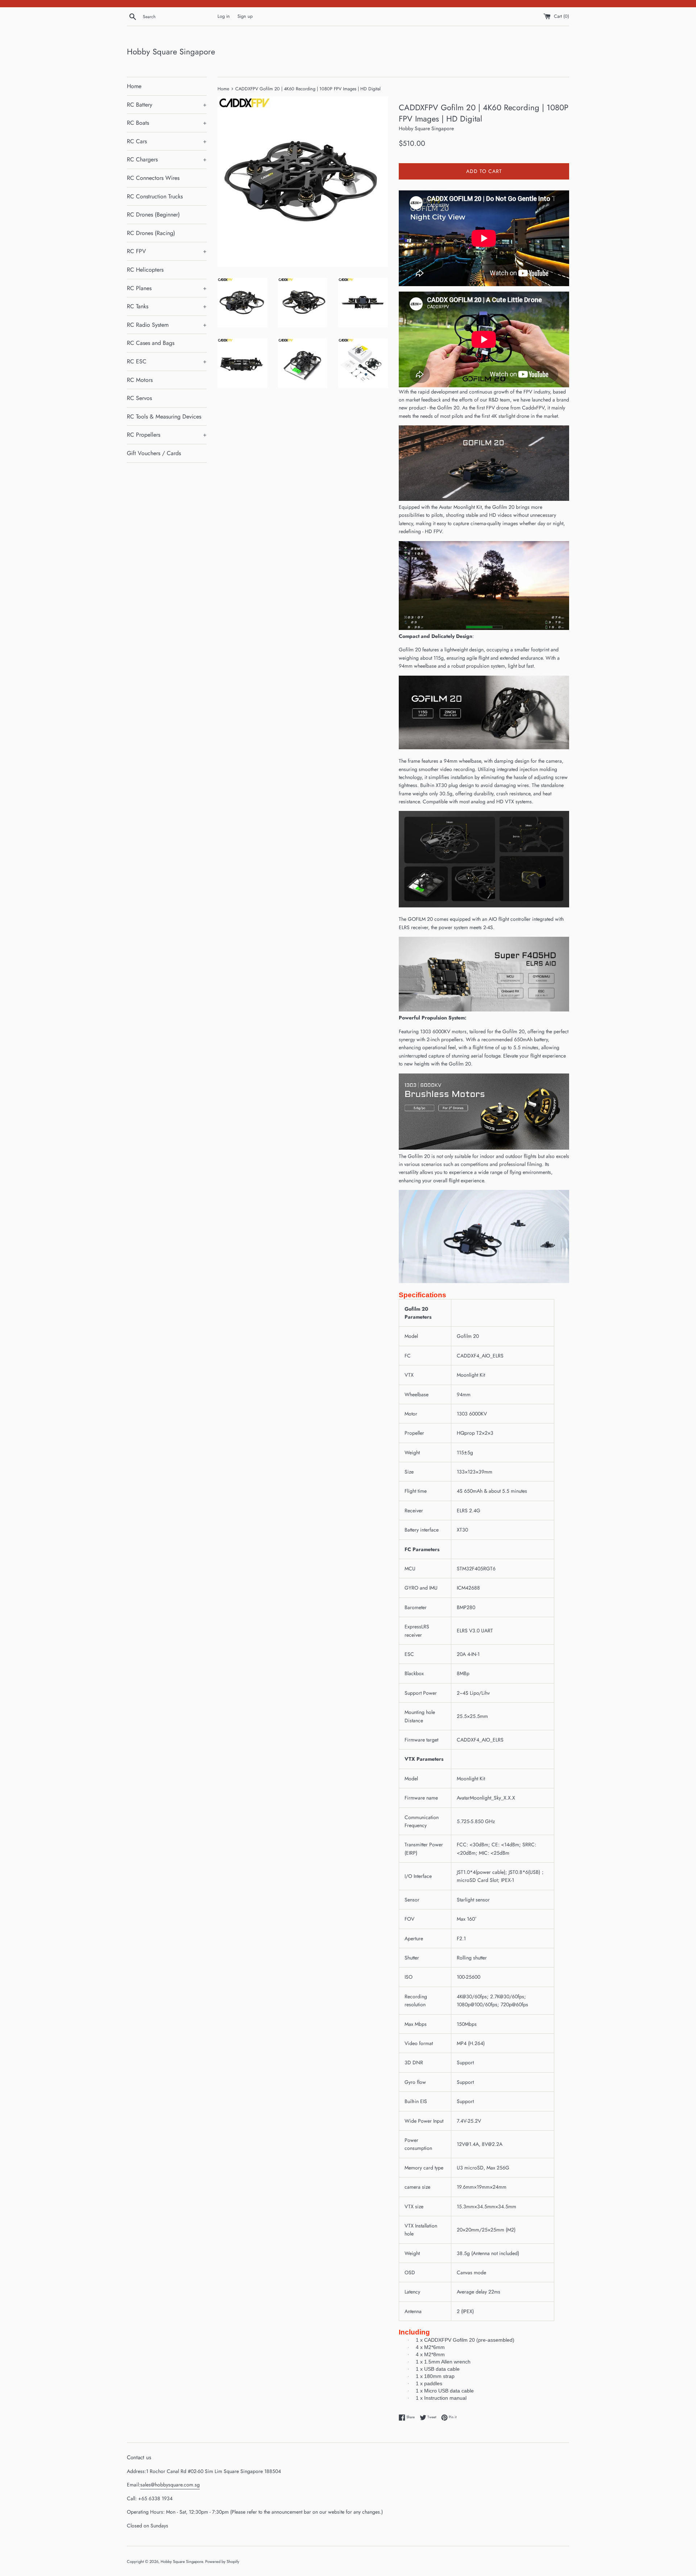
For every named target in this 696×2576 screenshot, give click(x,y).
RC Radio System (167, 325)
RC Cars (167, 141)
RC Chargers (167, 159)
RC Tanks (167, 306)
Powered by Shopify (222, 2561)
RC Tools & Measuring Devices (164, 417)
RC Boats (167, 123)
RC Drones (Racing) (151, 233)
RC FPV (167, 251)
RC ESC (167, 361)
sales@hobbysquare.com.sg (170, 2485)
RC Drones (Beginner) (153, 215)
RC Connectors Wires (153, 178)
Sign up (245, 16)
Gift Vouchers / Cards (154, 453)
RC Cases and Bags (151, 343)
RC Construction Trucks (155, 196)
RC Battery (167, 105)
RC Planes (167, 288)
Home (134, 86)
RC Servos (139, 398)
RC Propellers (167, 435)
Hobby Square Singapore (171, 52)
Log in (224, 16)
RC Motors (140, 380)
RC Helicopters (145, 270)
